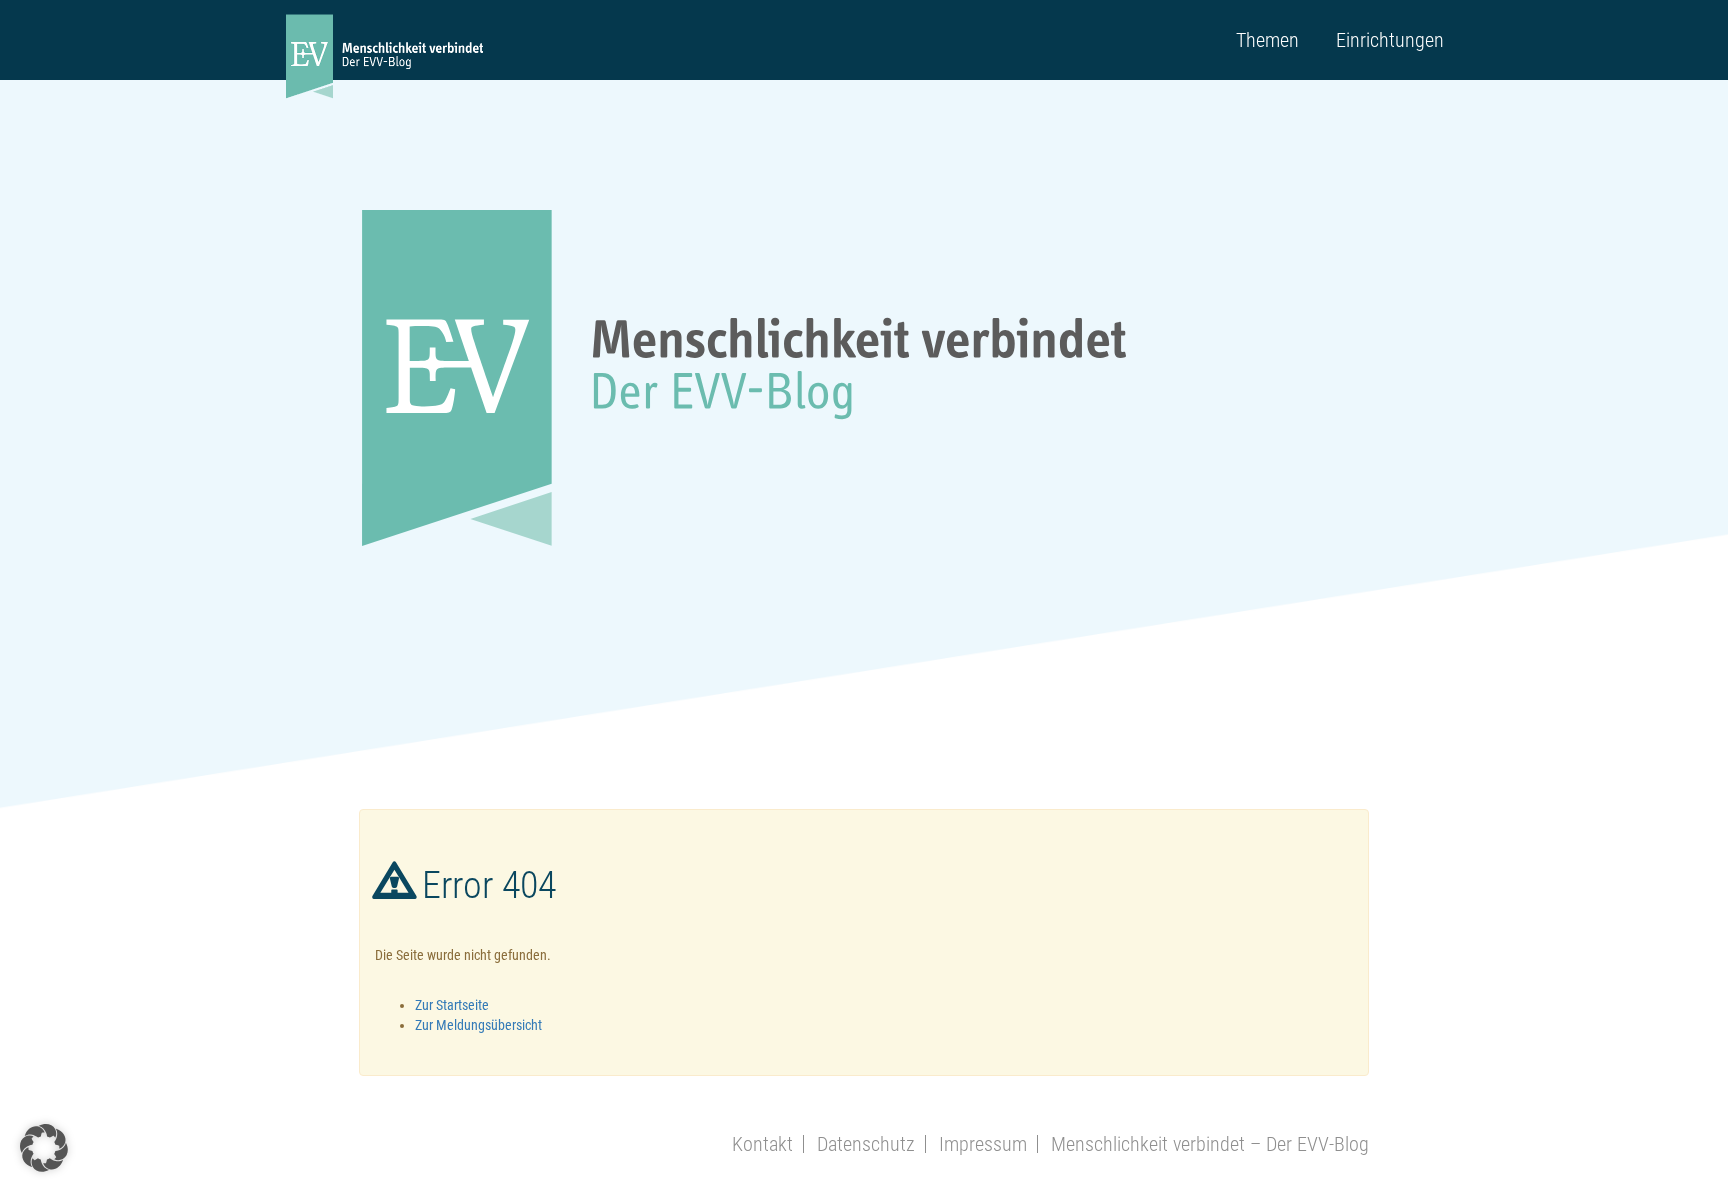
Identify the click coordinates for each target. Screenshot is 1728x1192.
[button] (44, 1148)
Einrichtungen (1390, 40)
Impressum (983, 1144)
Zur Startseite (452, 1005)
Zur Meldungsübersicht (478, 1025)
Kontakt (762, 1144)
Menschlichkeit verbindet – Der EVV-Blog (1210, 1144)
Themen (1267, 40)
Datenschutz (866, 1144)
